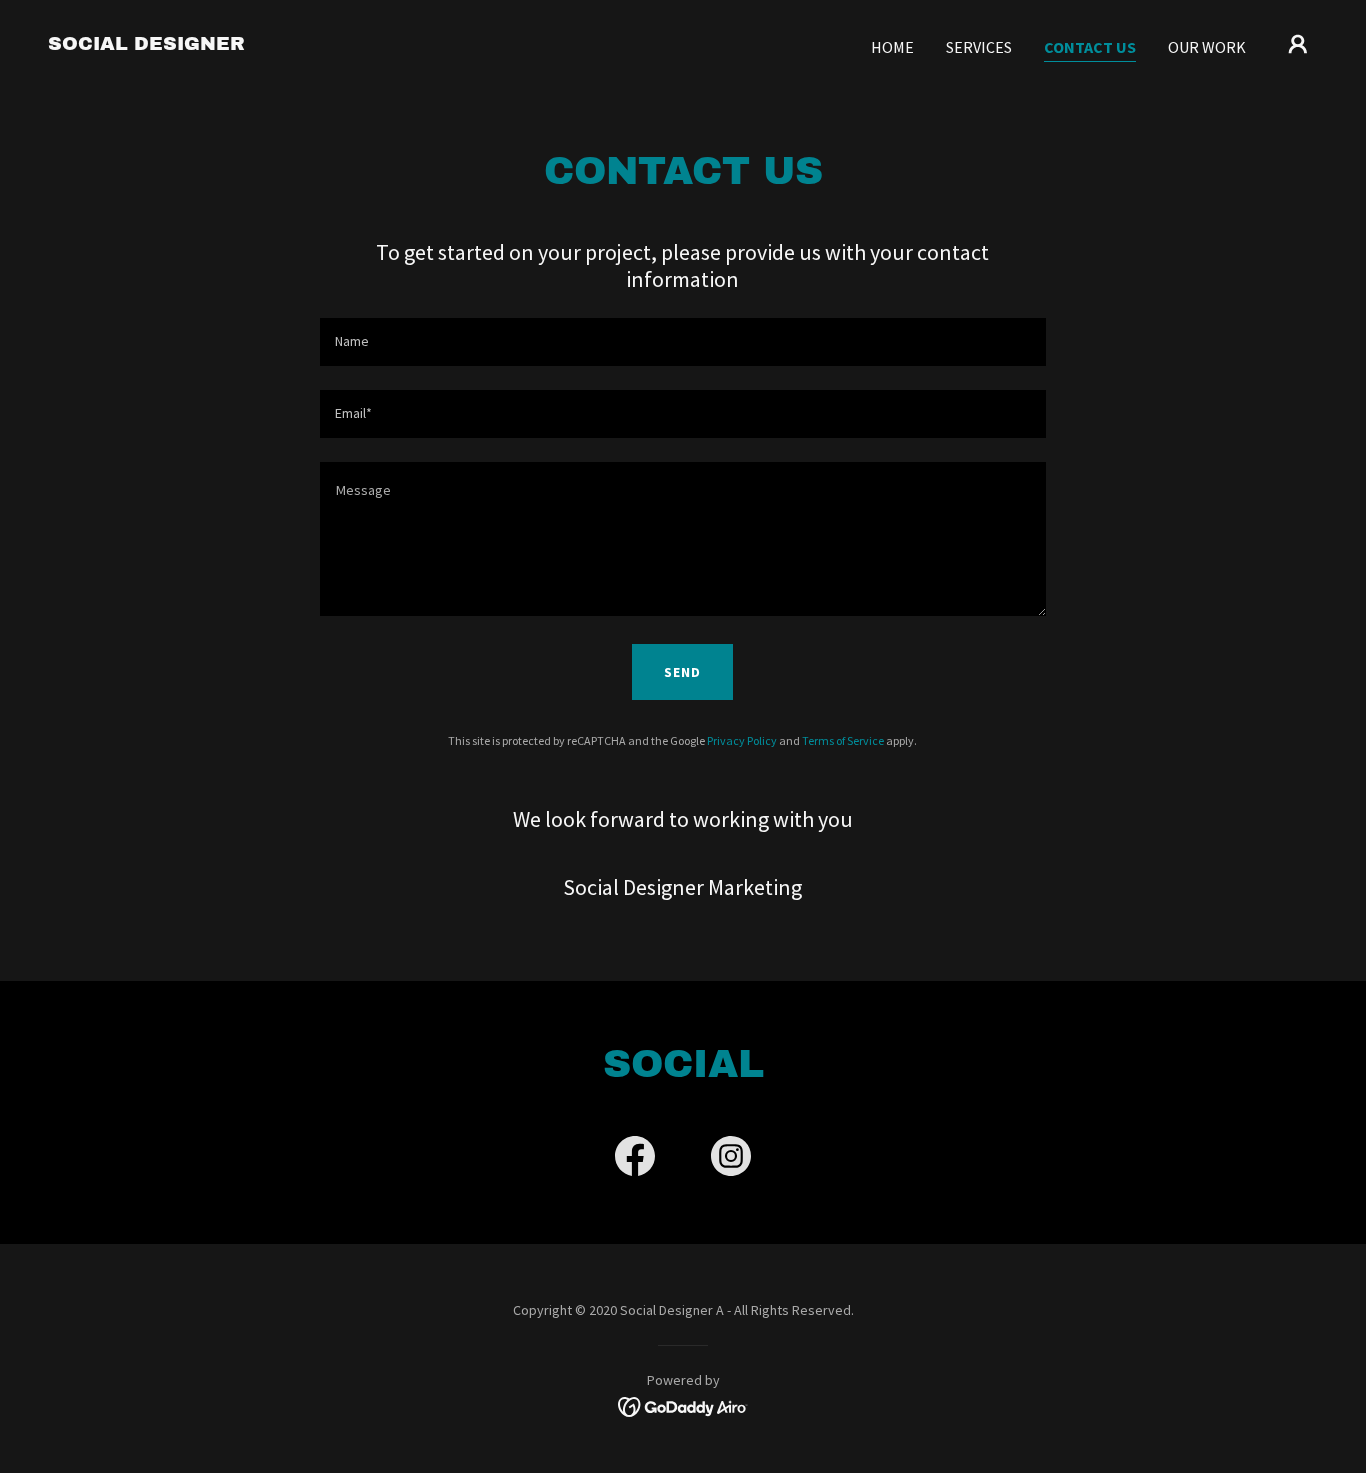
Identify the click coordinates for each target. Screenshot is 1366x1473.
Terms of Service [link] (843, 740)
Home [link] (892, 47)
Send (682, 672)
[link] (146, 44)
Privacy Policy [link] (742, 740)
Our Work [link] (1207, 47)
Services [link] (979, 47)
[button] (1298, 44)
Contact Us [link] (1090, 47)
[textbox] (682, 342)
